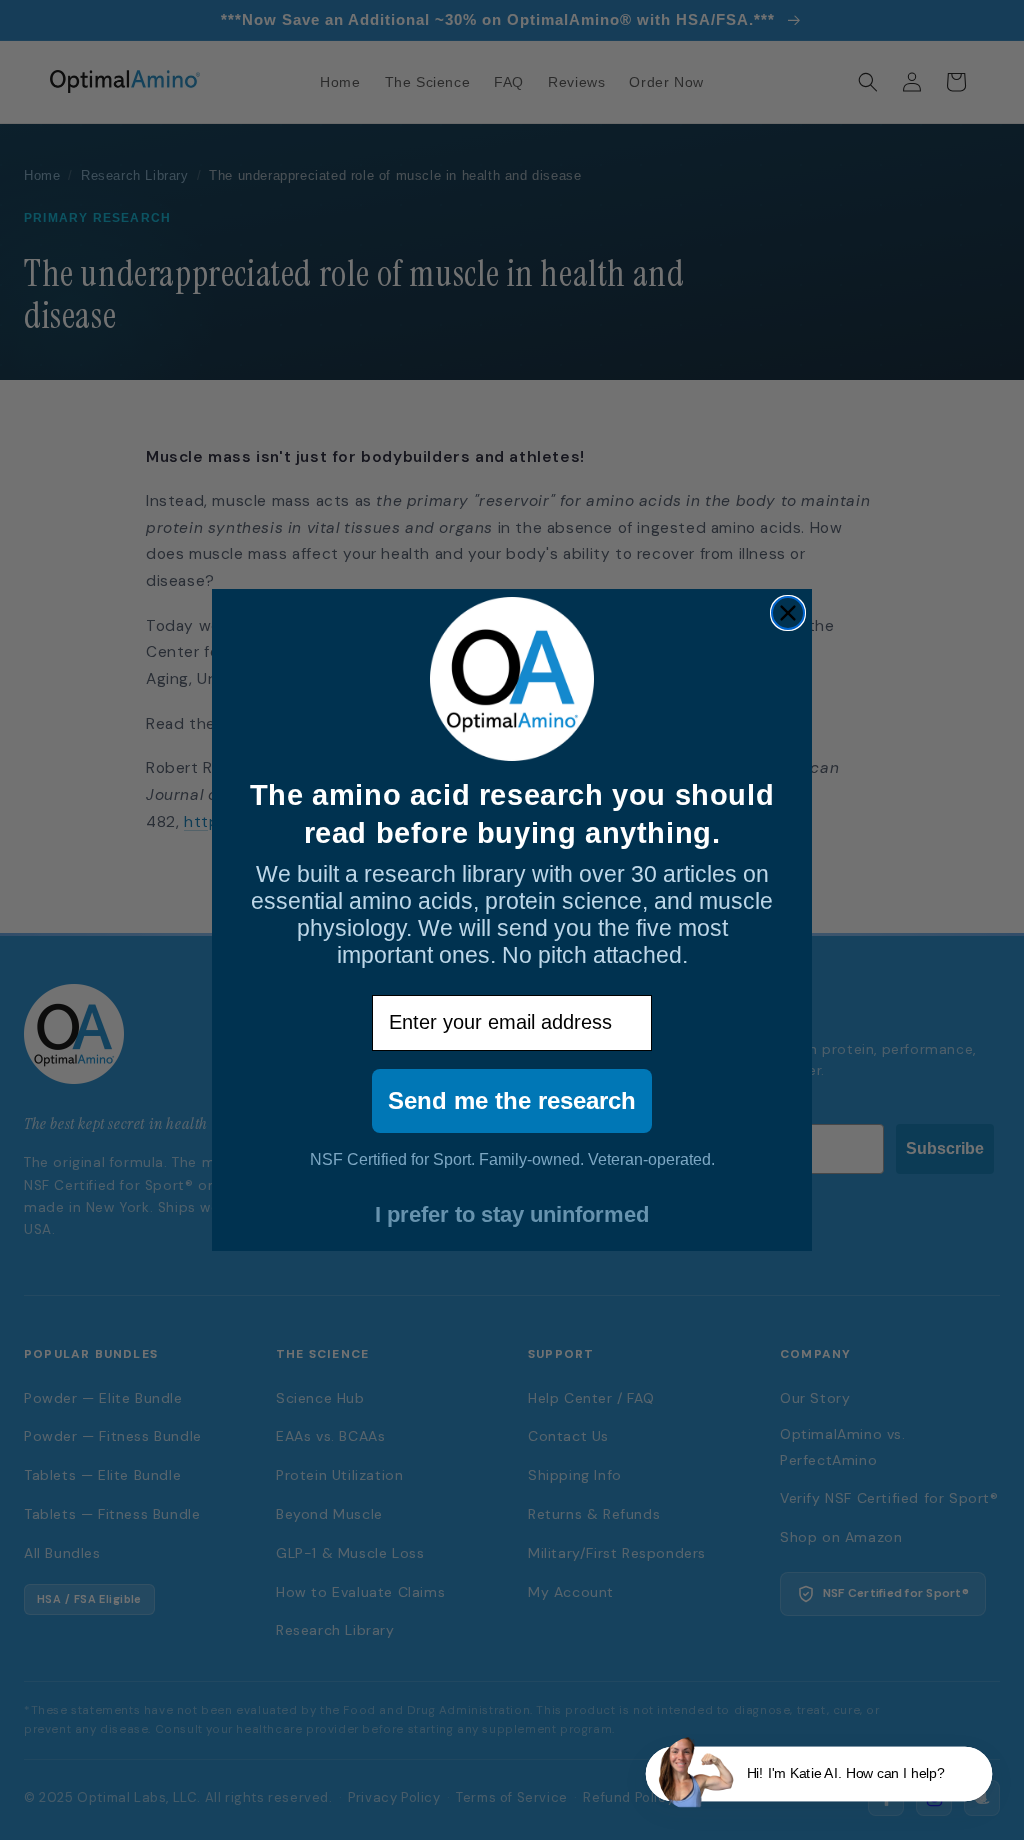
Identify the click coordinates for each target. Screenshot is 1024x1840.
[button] (818, 1774)
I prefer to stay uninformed (512, 1214)
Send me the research (512, 1100)
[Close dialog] (788, 613)
